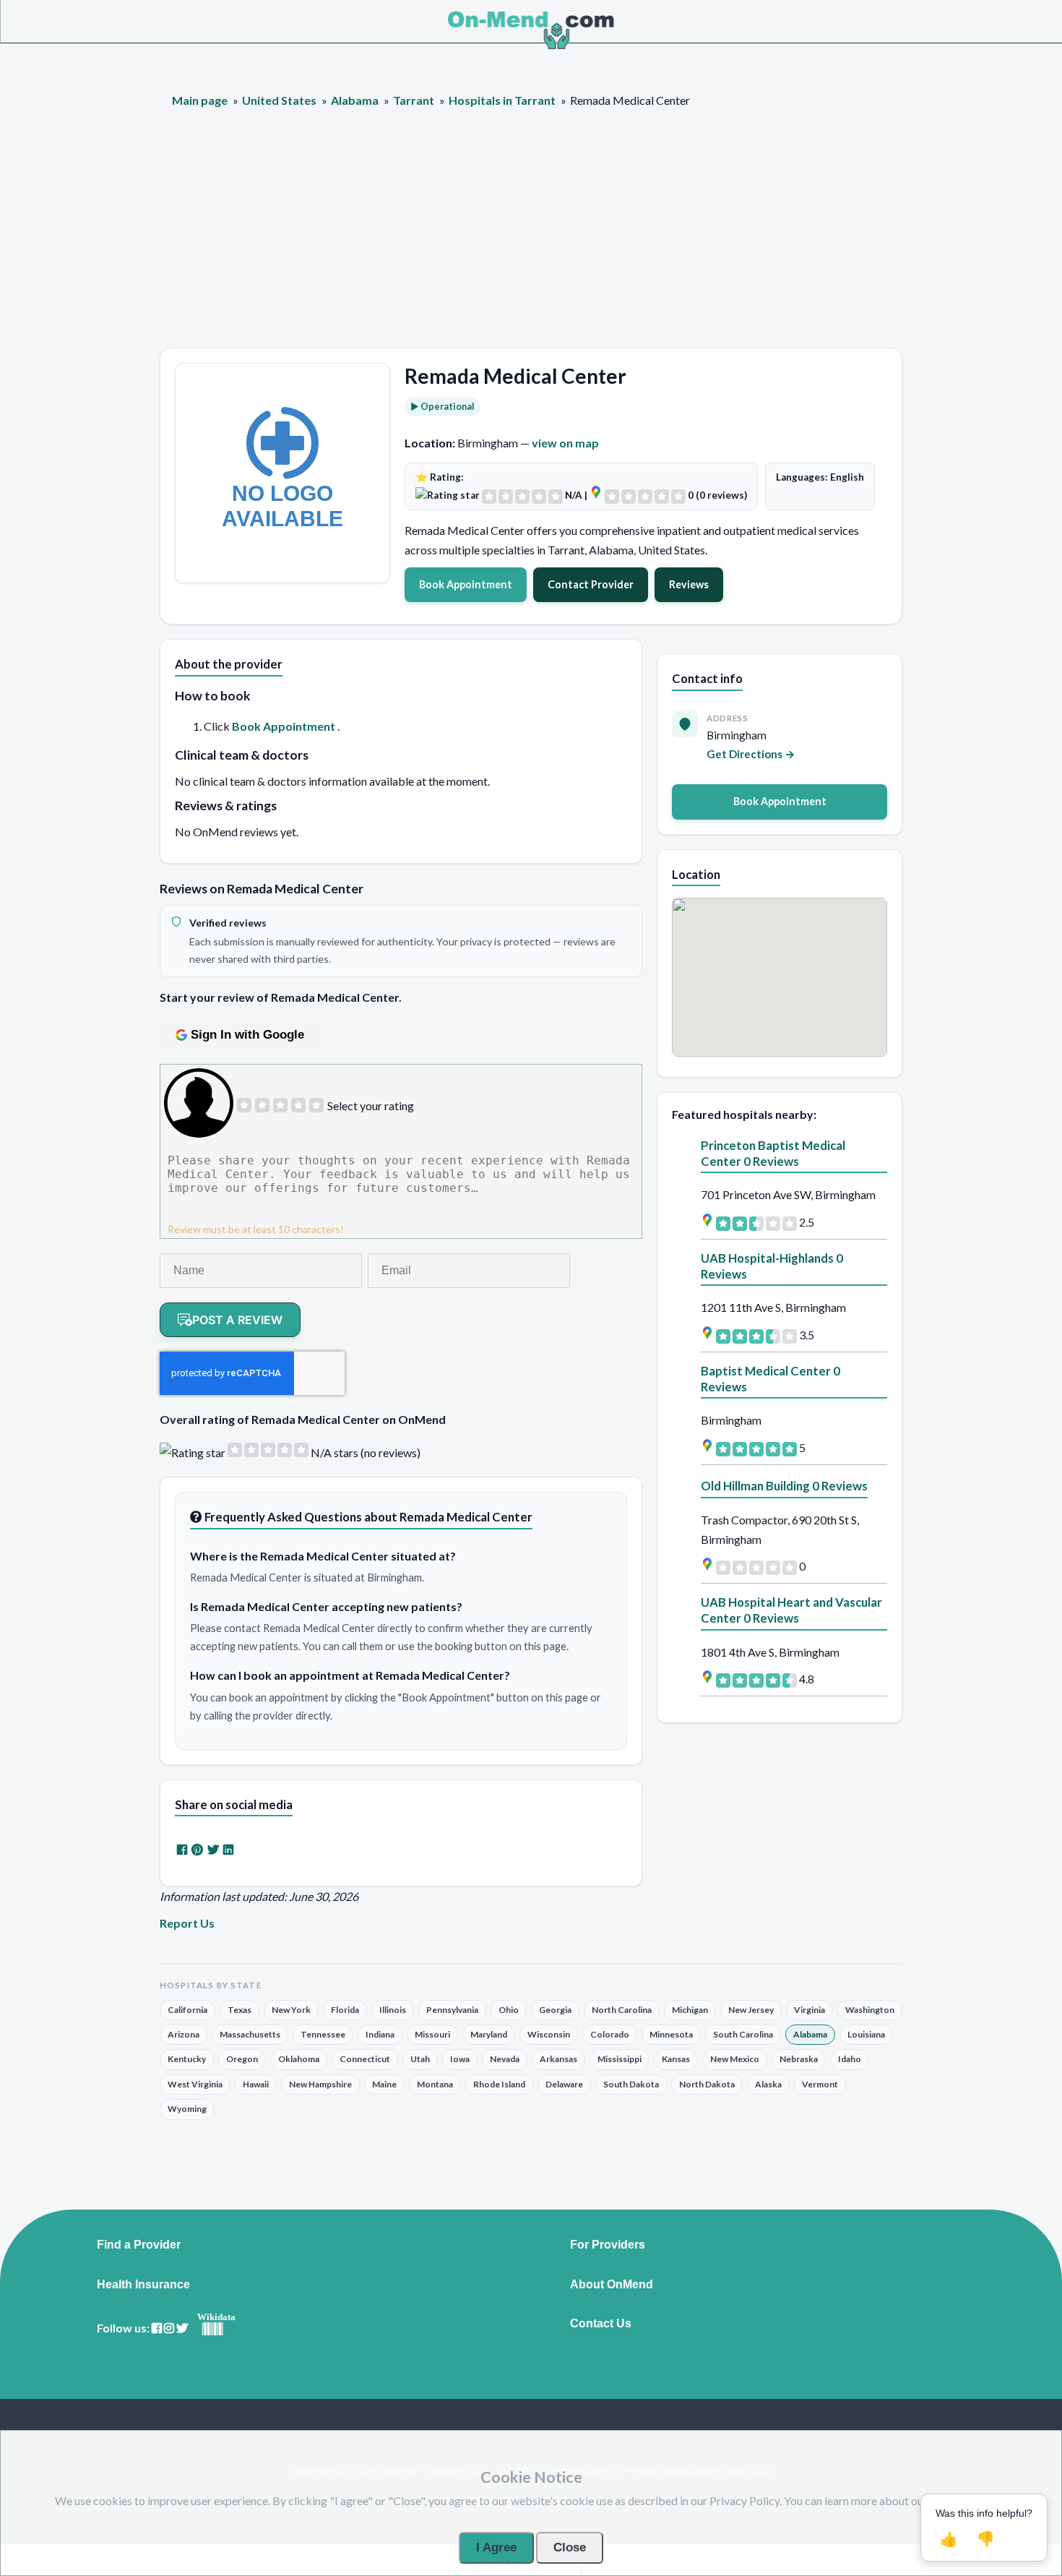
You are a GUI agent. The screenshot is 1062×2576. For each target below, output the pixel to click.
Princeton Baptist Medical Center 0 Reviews (773, 1153)
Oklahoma (299, 2059)
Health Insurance (143, 2285)
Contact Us (601, 2324)
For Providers (608, 2245)
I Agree (496, 2547)
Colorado (610, 2034)
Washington (870, 2010)
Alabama (810, 2034)
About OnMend (612, 2285)
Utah (420, 2059)
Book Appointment (466, 584)
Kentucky (187, 2059)
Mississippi (619, 2059)
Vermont (820, 2084)
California (187, 2010)
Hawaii (256, 2084)
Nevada (505, 2059)
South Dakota (631, 2084)
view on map (565, 443)
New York (291, 2010)
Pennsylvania (452, 2010)
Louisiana (866, 2034)
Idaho (850, 2059)
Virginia (810, 2010)
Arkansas (558, 2059)
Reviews (689, 584)
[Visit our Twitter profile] (182, 2328)
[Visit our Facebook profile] (157, 2328)
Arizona (184, 2034)
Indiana (380, 2034)
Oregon (242, 2059)
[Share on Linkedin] (228, 1849)
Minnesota (671, 2034)
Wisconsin (549, 2034)
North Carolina (622, 2010)
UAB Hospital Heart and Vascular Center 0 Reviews (791, 1610)
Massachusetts (250, 2034)
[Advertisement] (531, 239)
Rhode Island (499, 2084)
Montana (435, 2084)
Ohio (509, 2010)
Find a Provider (139, 2245)
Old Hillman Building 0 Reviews (784, 1486)
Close (570, 2547)
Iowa (460, 2059)
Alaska (768, 2084)
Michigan (690, 2010)
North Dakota (707, 2084)
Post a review (237, 1320)
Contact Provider (591, 584)
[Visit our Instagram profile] (169, 2328)
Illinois (393, 2010)
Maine (384, 2084)
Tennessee (323, 2034)
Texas (239, 2010)
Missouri (432, 2034)
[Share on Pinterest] (197, 1849)
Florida (345, 2010)
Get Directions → (751, 754)
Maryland (489, 2034)
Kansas (676, 2059)
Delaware (564, 2084)
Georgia (555, 2010)
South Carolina (743, 2034)
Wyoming (187, 2109)
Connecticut (365, 2059)
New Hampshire (320, 2084)
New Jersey (751, 2010)
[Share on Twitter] (213, 1849)
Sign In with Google (247, 1035)
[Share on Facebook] (182, 1849)
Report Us (187, 1923)
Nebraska (799, 2059)
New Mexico (735, 2059)
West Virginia (195, 2084)
